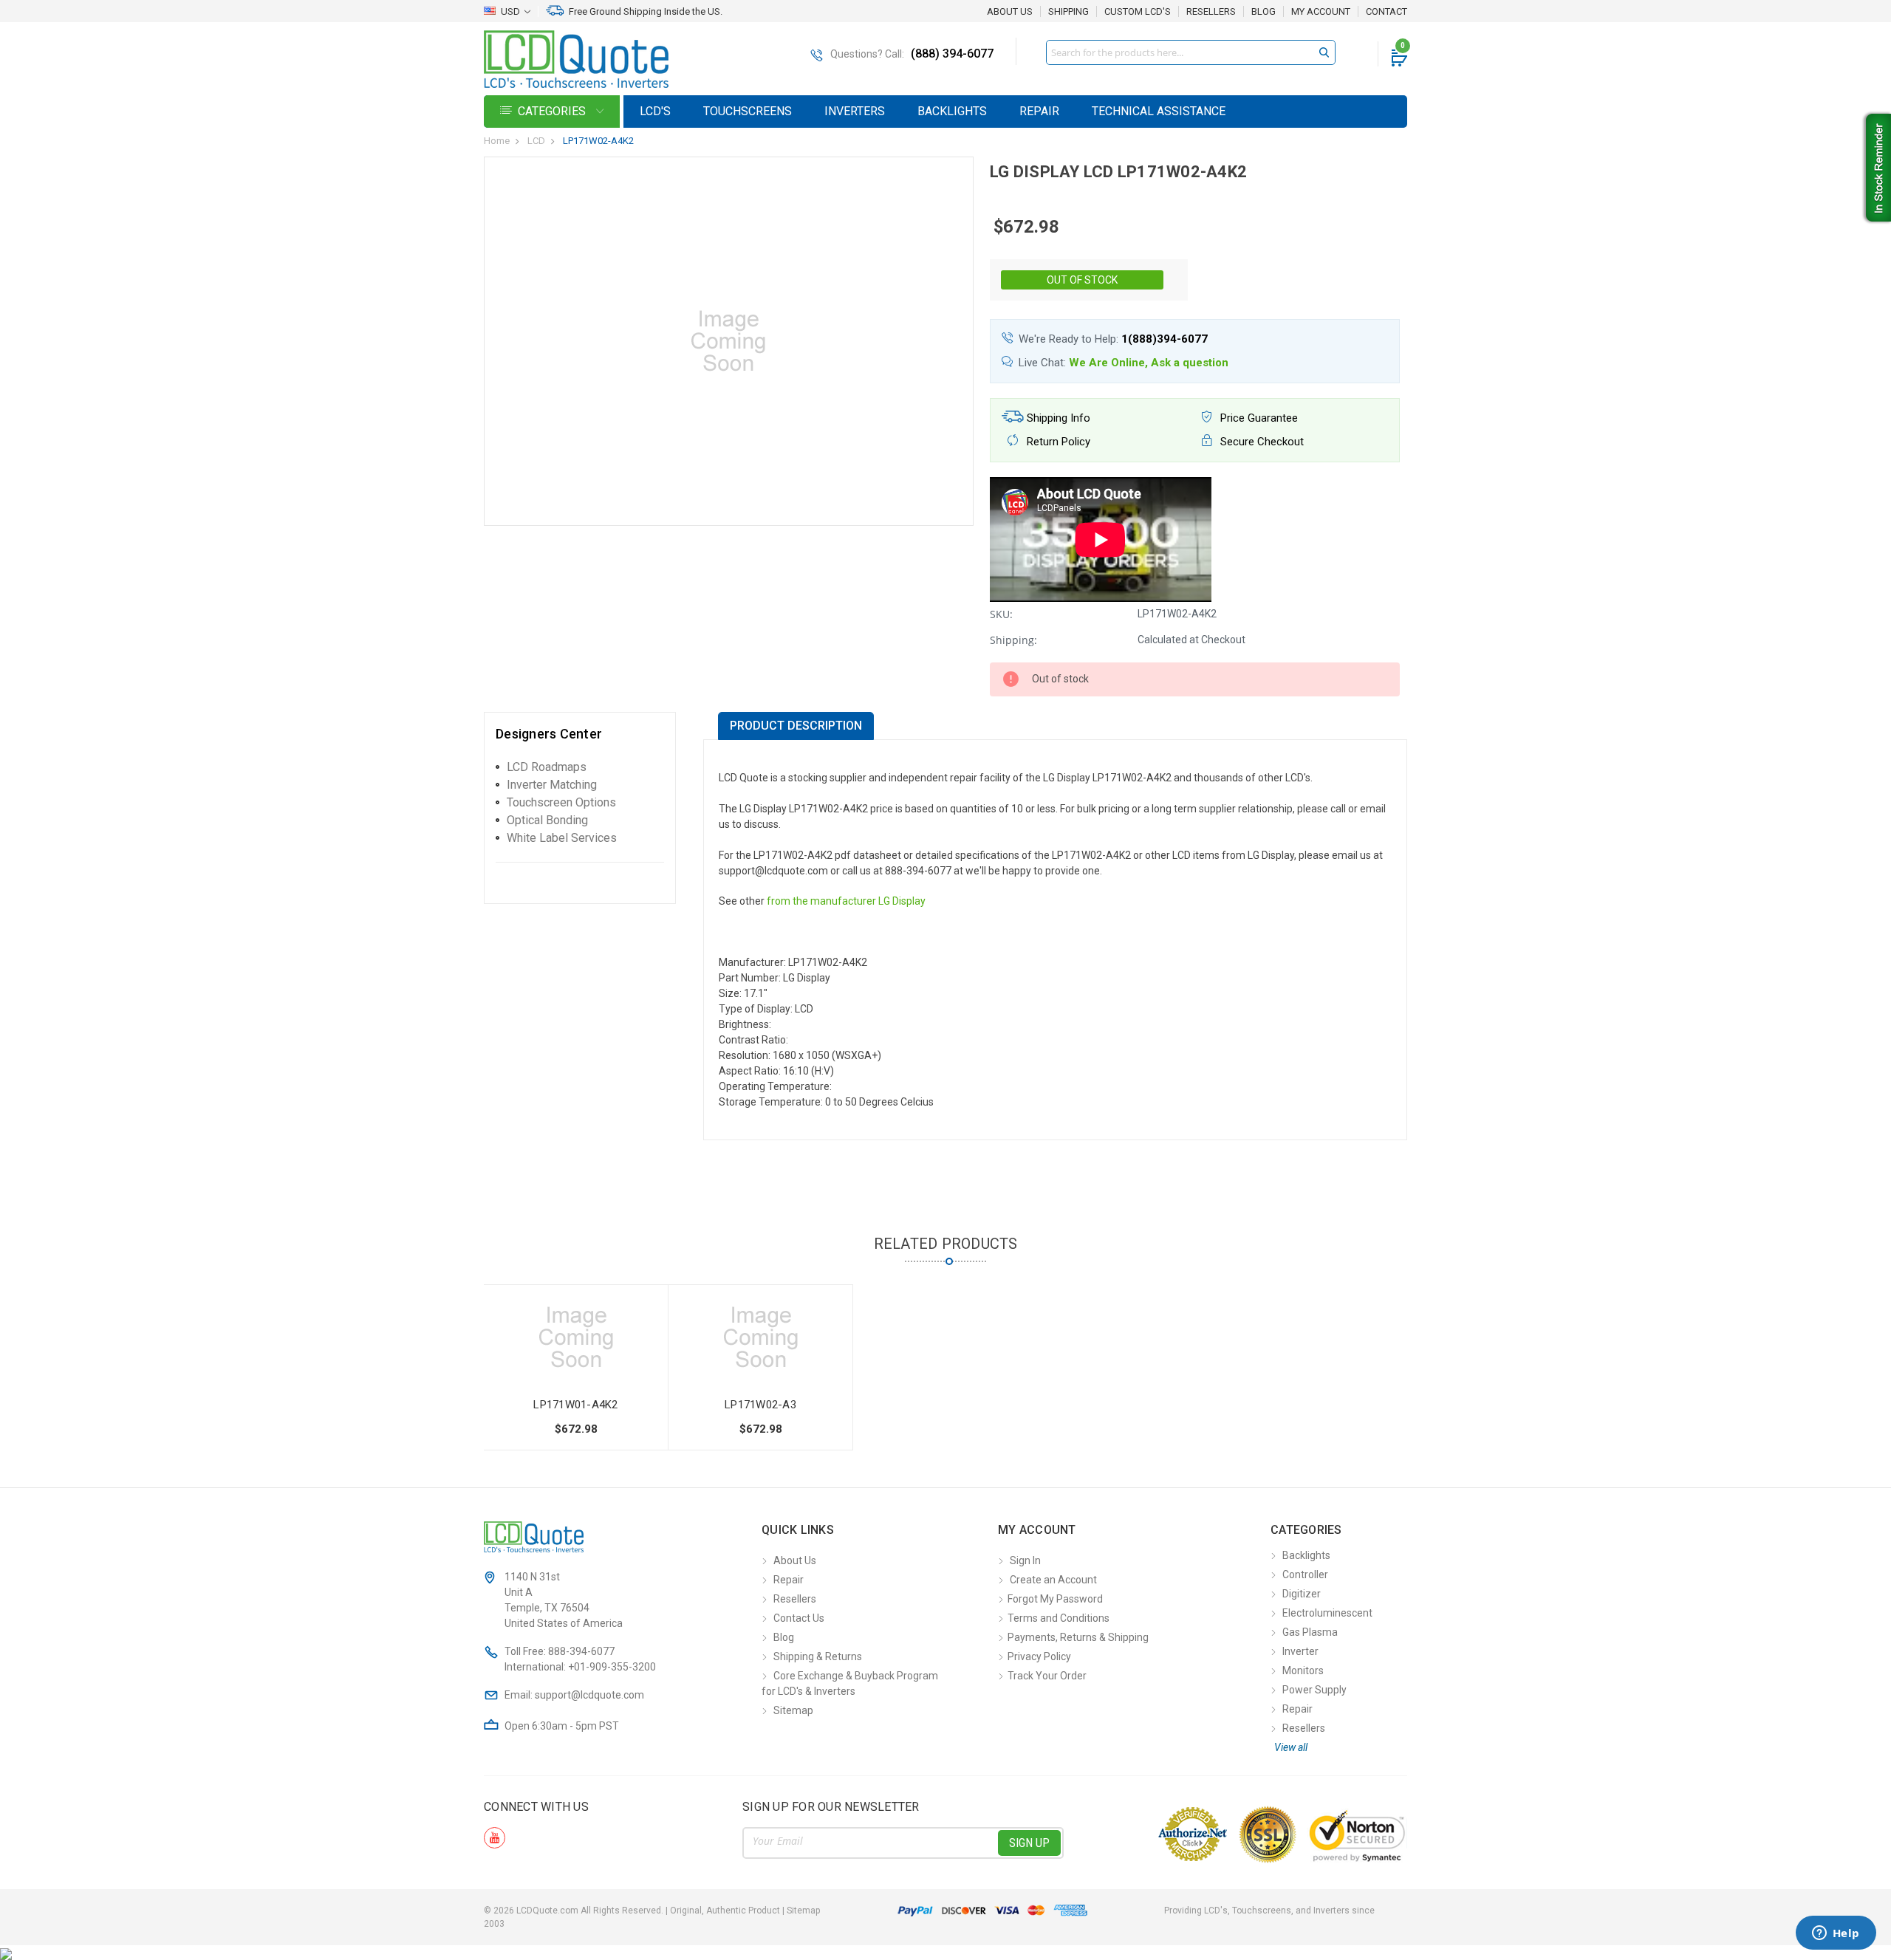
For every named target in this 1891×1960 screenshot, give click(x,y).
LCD (536, 141)
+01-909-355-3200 (612, 1667)
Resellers (1211, 12)
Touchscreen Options (561, 802)
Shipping (1068, 12)
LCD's (655, 111)
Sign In (1025, 1560)
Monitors (1303, 1671)
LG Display (902, 901)
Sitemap (793, 1710)
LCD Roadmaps (547, 767)
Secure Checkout (1261, 442)
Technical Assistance (1159, 111)
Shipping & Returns (818, 1656)
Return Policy (1057, 442)
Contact (1386, 12)
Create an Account (1053, 1580)
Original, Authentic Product (725, 1911)
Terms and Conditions (1059, 1618)
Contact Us (799, 1618)
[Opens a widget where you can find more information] (1836, 1934)
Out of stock (1082, 280)
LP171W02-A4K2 (598, 141)
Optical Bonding (547, 820)
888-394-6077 (581, 1651)
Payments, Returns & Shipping (1078, 1637)
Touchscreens (748, 111)
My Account (1321, 12)
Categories (553, 111)
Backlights (952, 111)
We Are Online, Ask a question (1149, 363)
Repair (1039, 111)
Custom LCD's (1138, 12)
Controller (1305, 1574)
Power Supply (1314, 1690)
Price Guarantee (1258, 418)
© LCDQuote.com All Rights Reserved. (652, 1911)
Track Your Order (1047, 1676)
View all (1291, 1747)
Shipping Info (1057, 418)
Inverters (855, 111)
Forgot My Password (1055, 1599)
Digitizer (1302, 1594)
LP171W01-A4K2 (575, 1405)
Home (497, 141)
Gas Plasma (1310, 1632)
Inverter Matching (552, 785)
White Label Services (562, 838)
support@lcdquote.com (589, 1695)
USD (510, 11)
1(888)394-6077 (1165, 339)
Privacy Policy (1039, 1656)
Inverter (1300, 1651)
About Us (1010, 11)
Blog (1263, 12)
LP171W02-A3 (760, 1405)
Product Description (796, 726)
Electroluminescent (1327, 1613)
